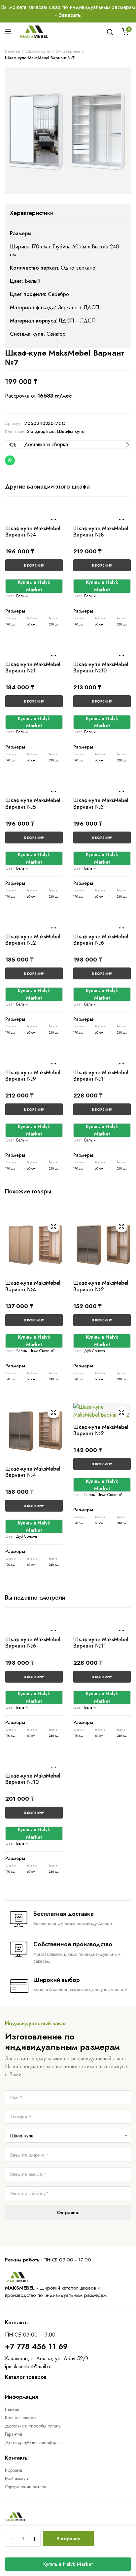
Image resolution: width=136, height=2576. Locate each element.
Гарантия (14, 2434)
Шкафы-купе (38, 51)
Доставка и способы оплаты (33, 2426)
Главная (13, 51)
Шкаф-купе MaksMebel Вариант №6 (101, 940)
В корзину (68, 2539)
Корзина (14, 2470)
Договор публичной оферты (33, 2442)
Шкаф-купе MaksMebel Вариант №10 (101, 667)
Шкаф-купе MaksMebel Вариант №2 (33, 940)
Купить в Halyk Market (68, 2564)
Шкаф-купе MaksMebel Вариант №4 (33, 532)
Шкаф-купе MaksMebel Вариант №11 (101, 1076)
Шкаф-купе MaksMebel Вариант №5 (33, 803)
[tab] (32, 213)
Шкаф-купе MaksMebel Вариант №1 (33, 667)
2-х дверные (68, 51)
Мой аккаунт (17, 2478)
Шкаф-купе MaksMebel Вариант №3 (101, 803)
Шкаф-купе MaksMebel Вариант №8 (101, 532)
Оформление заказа (26, 2487)
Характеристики (32, 213)
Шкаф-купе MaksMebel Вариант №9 (33, 1076)
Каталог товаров (21, 2418)
